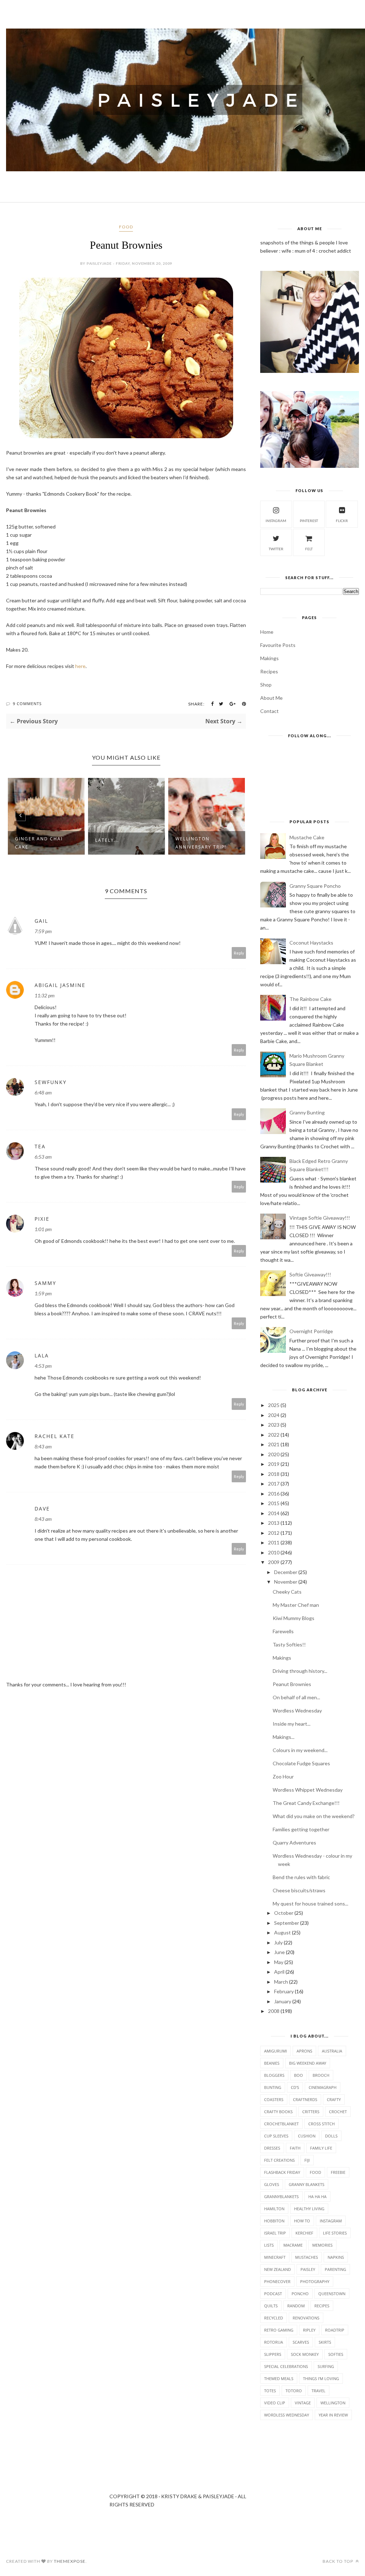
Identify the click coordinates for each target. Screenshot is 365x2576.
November (286, 1582)
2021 (274, 1444)
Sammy (45, 1283)
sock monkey (305, 2354)
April (279, 1972)
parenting (335, 2269)
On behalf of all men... (296, 1697)
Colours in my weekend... (300, 1750)
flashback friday (282, 2172)
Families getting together (301, 1829)
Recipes (269, 671)
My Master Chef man (296, 1605)
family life (321, 2148)
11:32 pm (45, 995)
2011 (274, 1542)
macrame (293, 2245)
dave (42, 1509)
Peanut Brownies (292, 1684)
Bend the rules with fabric (301, 1877)
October (284, 1913)
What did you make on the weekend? (314, 1816)
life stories (335, 2233)
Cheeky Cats (287, 1592)
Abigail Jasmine (60, 985)
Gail (41, 921)
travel (318, 2391)
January (283, 2001)
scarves (301, 2342)
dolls (331, 2136)
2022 (274, 1435)
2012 (274, 1533)
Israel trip (275, 2233)
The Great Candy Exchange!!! (306, 1803)
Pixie (42, 1219)
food (126, 227)
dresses (272, 2148)
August (282, 1932)
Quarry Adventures (294, 1843)
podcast (273, 2294)
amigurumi (276, 2051)
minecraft (275, 2257)
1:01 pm (43, 1229)
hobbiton (274, 2221)
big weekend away (308, 2063)
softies (336, 2354)
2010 (274, 1552)
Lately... (52, 840)
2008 (274, 2011)
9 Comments (27, 704)
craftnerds (305, 2099)
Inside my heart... (292, 1724)
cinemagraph (323, 2087)
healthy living (309, 2209)
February (284, 1991)
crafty (334, 2099)
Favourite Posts (278, 645)
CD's (295, 2087)
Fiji (307, 2160)
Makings (269, 658)
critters (311, 2112)
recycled (274, 2318)
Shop (266, 685)
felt (309, 549)
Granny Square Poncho (315, 886)
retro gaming (279, 2330)
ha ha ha (317, 2197)
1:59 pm (43, 1293)
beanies (272, 2063)
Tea (40, 1146)
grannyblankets (281, 2197)
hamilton (274, 2209)
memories (322, 2245)
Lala (42, 1355)
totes (270, 2391)
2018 (274, 1474)
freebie (338, 2172)
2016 (274, 1494)
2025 (274, 1405)
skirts (325, 2342)
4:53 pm (43, 1366)
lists (269, 2245)
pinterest (309, 521)
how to (302, 2221)
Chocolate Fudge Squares (301, 1763)
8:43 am (43, 1446)
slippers (273, 2354)
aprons (304, 2051)
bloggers (274, 2075)
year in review (333, 2415)
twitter (276, 549)
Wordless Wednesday (297, 1710)
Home (267, 632)
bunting (273, 2087)
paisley (308, 2269)
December (286, 1572)
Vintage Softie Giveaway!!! (320, 1218)
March (281, 1982)
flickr (342, 521)
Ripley (309, 2330)
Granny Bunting (307, 1112)
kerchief (304, 2233)
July (278, 1942)
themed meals (279, 2378)
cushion (307, 2136)
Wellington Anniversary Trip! (146, 843)
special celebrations (286, 2366)
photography (315, 2281)
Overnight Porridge (311, 1331)
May (279, 1962)
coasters (274, 2099)
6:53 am (43, 1157)
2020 (274, 1454)
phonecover (277, 2281)
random (296, 2306)
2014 (274, 1513)
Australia (332, 2051)
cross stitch (322, 2124)
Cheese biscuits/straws (299, 1890)
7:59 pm (43, 931)
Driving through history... (300, 1671)
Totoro (294, 2391)
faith (295, 2148)
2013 (274, 1523)
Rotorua (274, 2342)
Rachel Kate (55, 1436)
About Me (271, 698)
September (287, 1923)
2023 (274, 1425)
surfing (326, 2366)
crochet (338, 2112)
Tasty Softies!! (289, 1644)
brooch (321, 2075)
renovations (306, 2318)
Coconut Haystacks (311, 943)
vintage (303, 2403)
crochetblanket (281, 2124)
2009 (274, 1562)
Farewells (283, 1631)
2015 (274, 1503)
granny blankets (307, 2184)
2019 (274, 1464)
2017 (274, 1484)
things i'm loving (321, 2378)
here (80, 666)
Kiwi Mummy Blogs (294, 1618)
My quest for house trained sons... (310, 1904)
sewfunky (51, 1082)
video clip (275, 2403)
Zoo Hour (283, 1777)
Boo (299, 2075)
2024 (274, 1415)
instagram (276, 521)
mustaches (307, 2257)
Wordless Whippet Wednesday (308, 1790)
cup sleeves (276, 2136)
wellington (333, 2403)
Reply (239, 953)
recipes (322, 2306)
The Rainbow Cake (310, 999)
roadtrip (335, 2330)
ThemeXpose (70, 2561)
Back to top (338, 2561)
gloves (272, 2184)
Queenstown (332, 2294)
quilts (271, 2306)
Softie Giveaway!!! (310, 1274)
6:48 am (43, 1092)
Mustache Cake (307, 837)
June (279, 1952)
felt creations (279, 2160)
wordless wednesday (287, 2415)
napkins (336, 2257)
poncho (300, 2294)
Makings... (284, 1737)
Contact (269, 711)
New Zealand (277, 2269)
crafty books (278, 2112)
